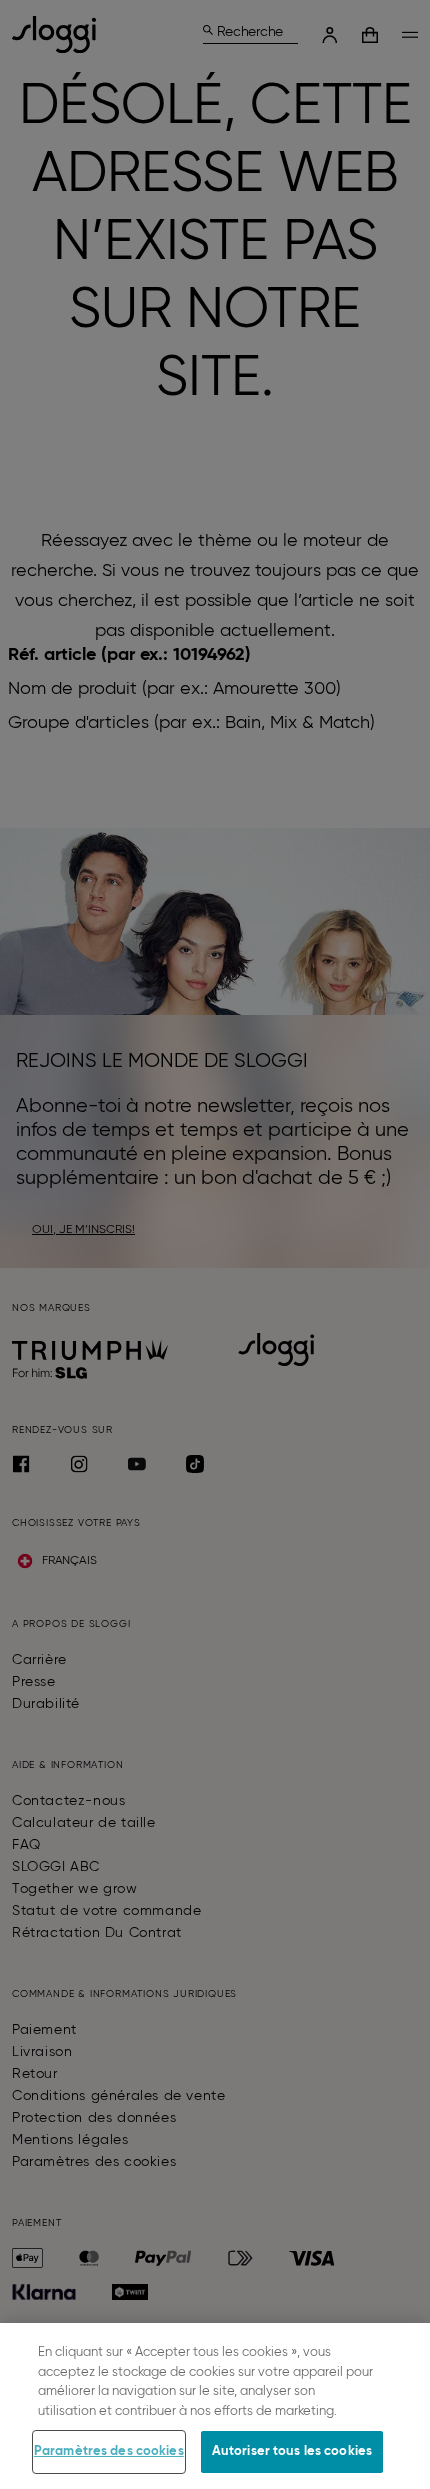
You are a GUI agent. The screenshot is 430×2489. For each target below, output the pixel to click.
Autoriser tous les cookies (292, 2451)
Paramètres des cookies (109, 2451)
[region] (215, 2406)
